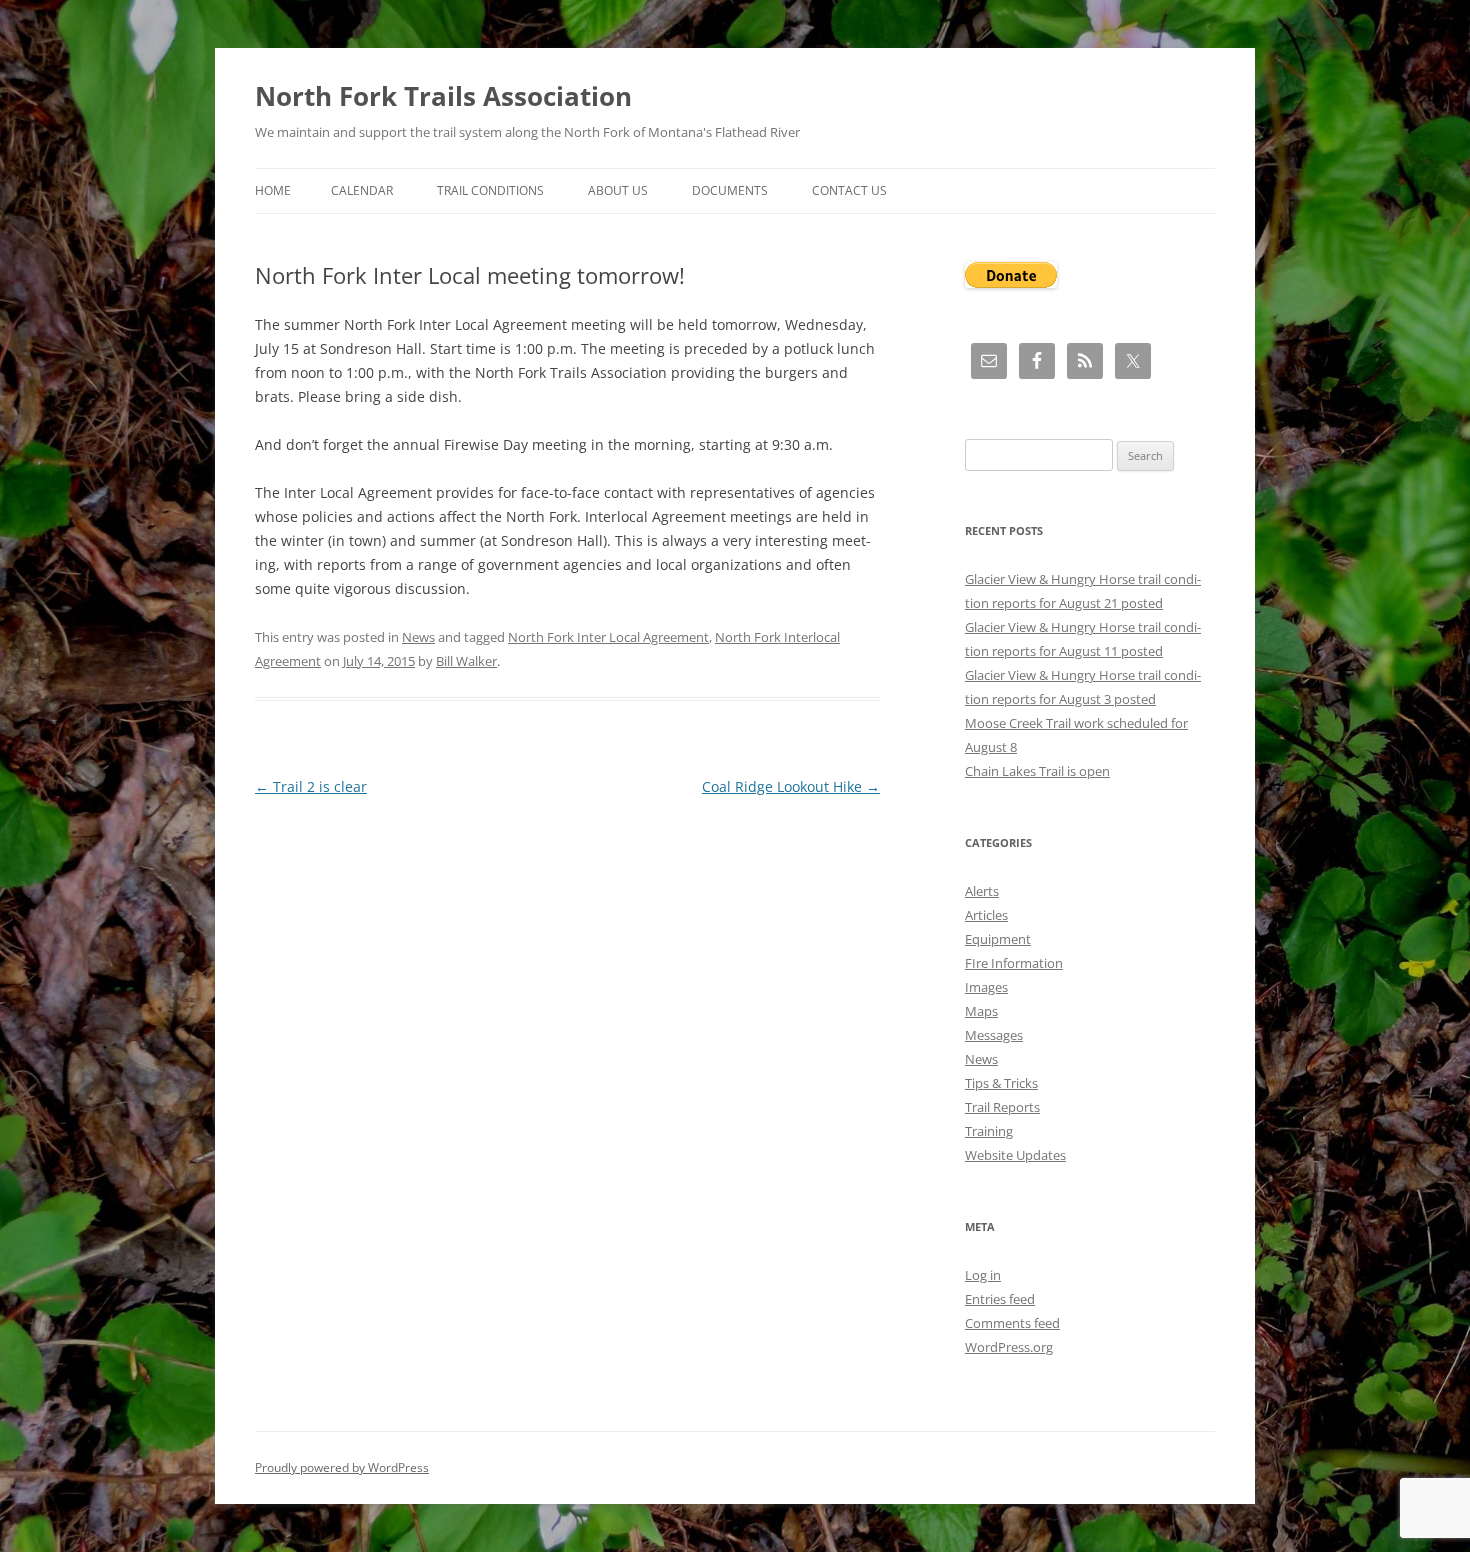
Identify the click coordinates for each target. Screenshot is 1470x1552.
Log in (983, 1275)
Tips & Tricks (1001, 1083)
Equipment (998, 939)
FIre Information (1014, 963)
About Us (618, 190)
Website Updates (1015, 1155)
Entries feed (1000, 1299)
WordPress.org (1009, 1347)
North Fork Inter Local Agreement (608, 637)
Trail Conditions (490, 190)
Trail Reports (1002, 1107)
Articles (986, 915)
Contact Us (849, 190)
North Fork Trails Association (443, 96)
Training (989, 1131)
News (418, 637)
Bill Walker (466, 661)
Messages (994, 1035)
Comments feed (1012, 1323)
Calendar (362, 190)
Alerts (982, 891)
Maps (981, 1011)
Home (273, 190)
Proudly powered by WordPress (342, 1467)
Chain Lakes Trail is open (1037, 771)
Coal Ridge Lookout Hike (791, 786)
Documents (730, 190)
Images (986, 987)
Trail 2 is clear (311, 786)
